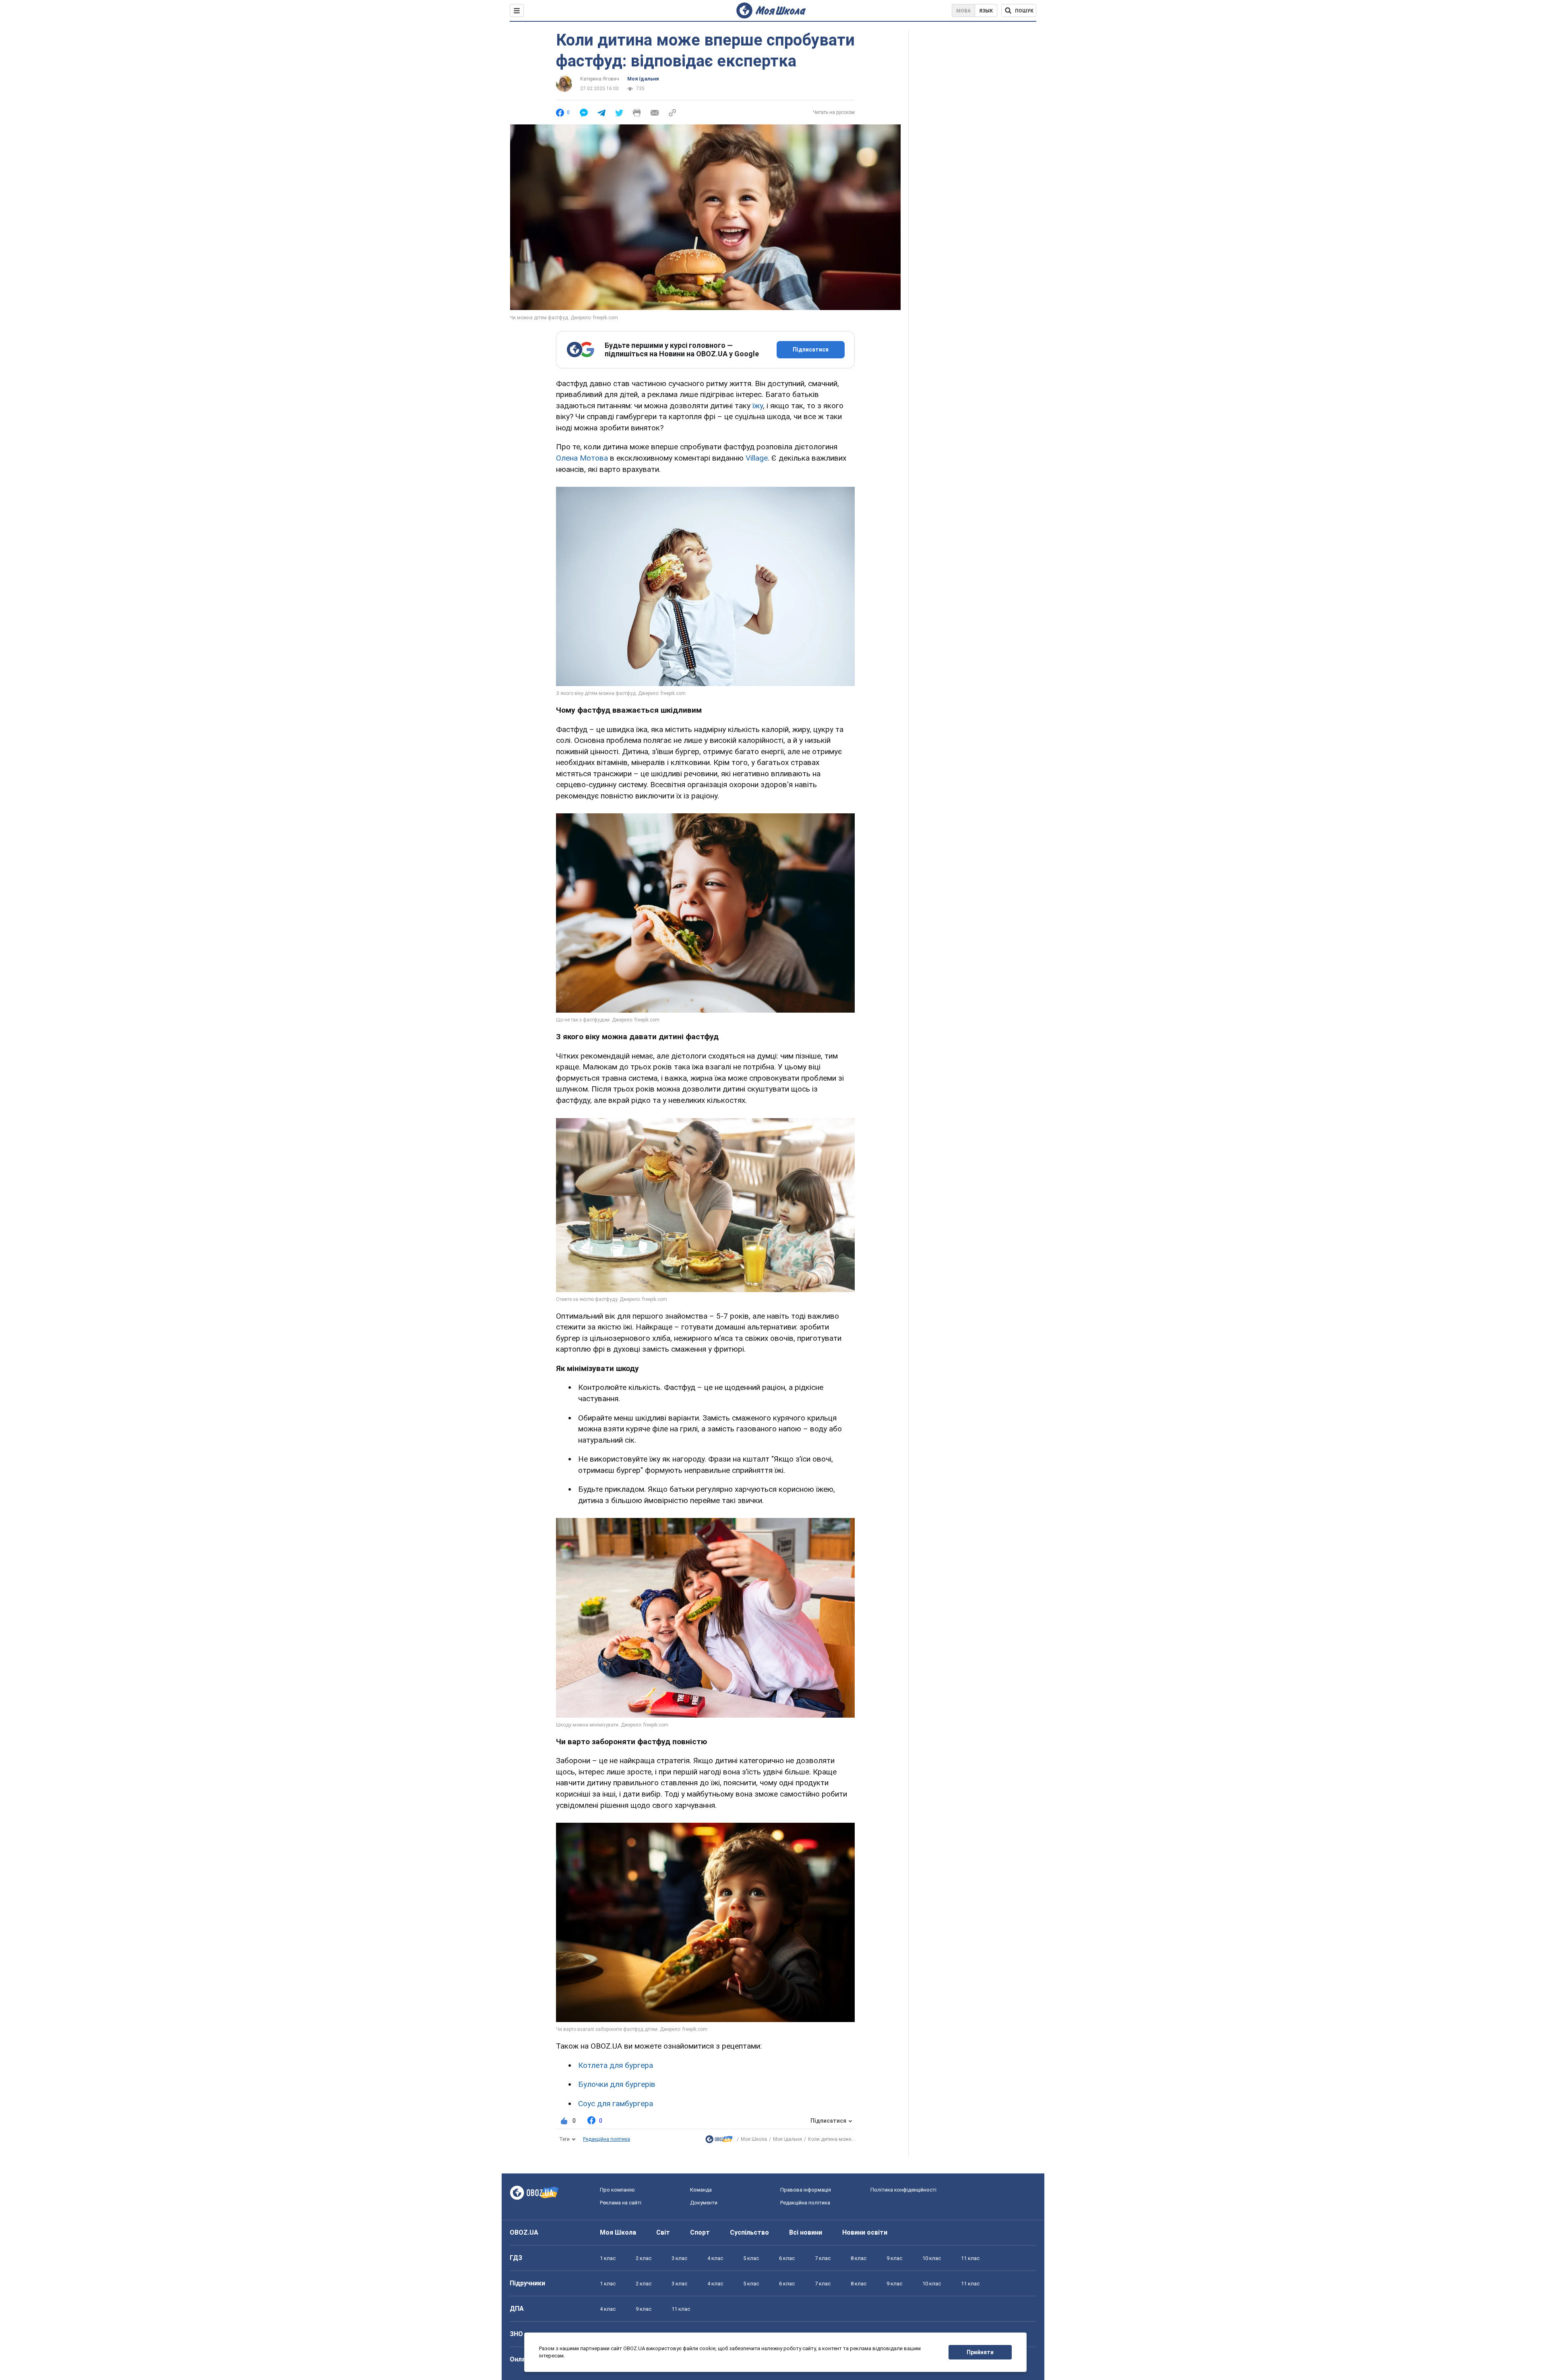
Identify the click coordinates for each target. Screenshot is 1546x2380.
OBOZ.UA (524, 2232)
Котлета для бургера (616, 2065)
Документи (704, 2203)
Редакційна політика (607, 2139)
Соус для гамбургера (616, 2104)
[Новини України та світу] (719, 2141)
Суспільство (749, 2232)
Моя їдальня (643, 79)
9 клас (894, 2258)
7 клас (823, 2258)
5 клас (751, 2258)
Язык (986, 11)
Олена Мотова (582, 458)
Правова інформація (806, 2190)
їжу (758, 406)
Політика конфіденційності (903, 2190)
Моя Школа (754, 2139)
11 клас (970, 2258)
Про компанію (617, 2190)
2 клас (644, 2258)
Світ (663, 2232)
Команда (701, 2190)
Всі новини (806, 2232)
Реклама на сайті (621, 2203)
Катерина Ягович (600, 79)
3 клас (679, 2258)
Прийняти (980, 2352)
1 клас (608, 2258)
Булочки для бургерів (617, 2084)
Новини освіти (865, 2232)
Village (757, 458)
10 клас (932, 2258)
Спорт (700, 2232)
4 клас (715, 2258)
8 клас (859, 2258)
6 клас (787, 2258)
